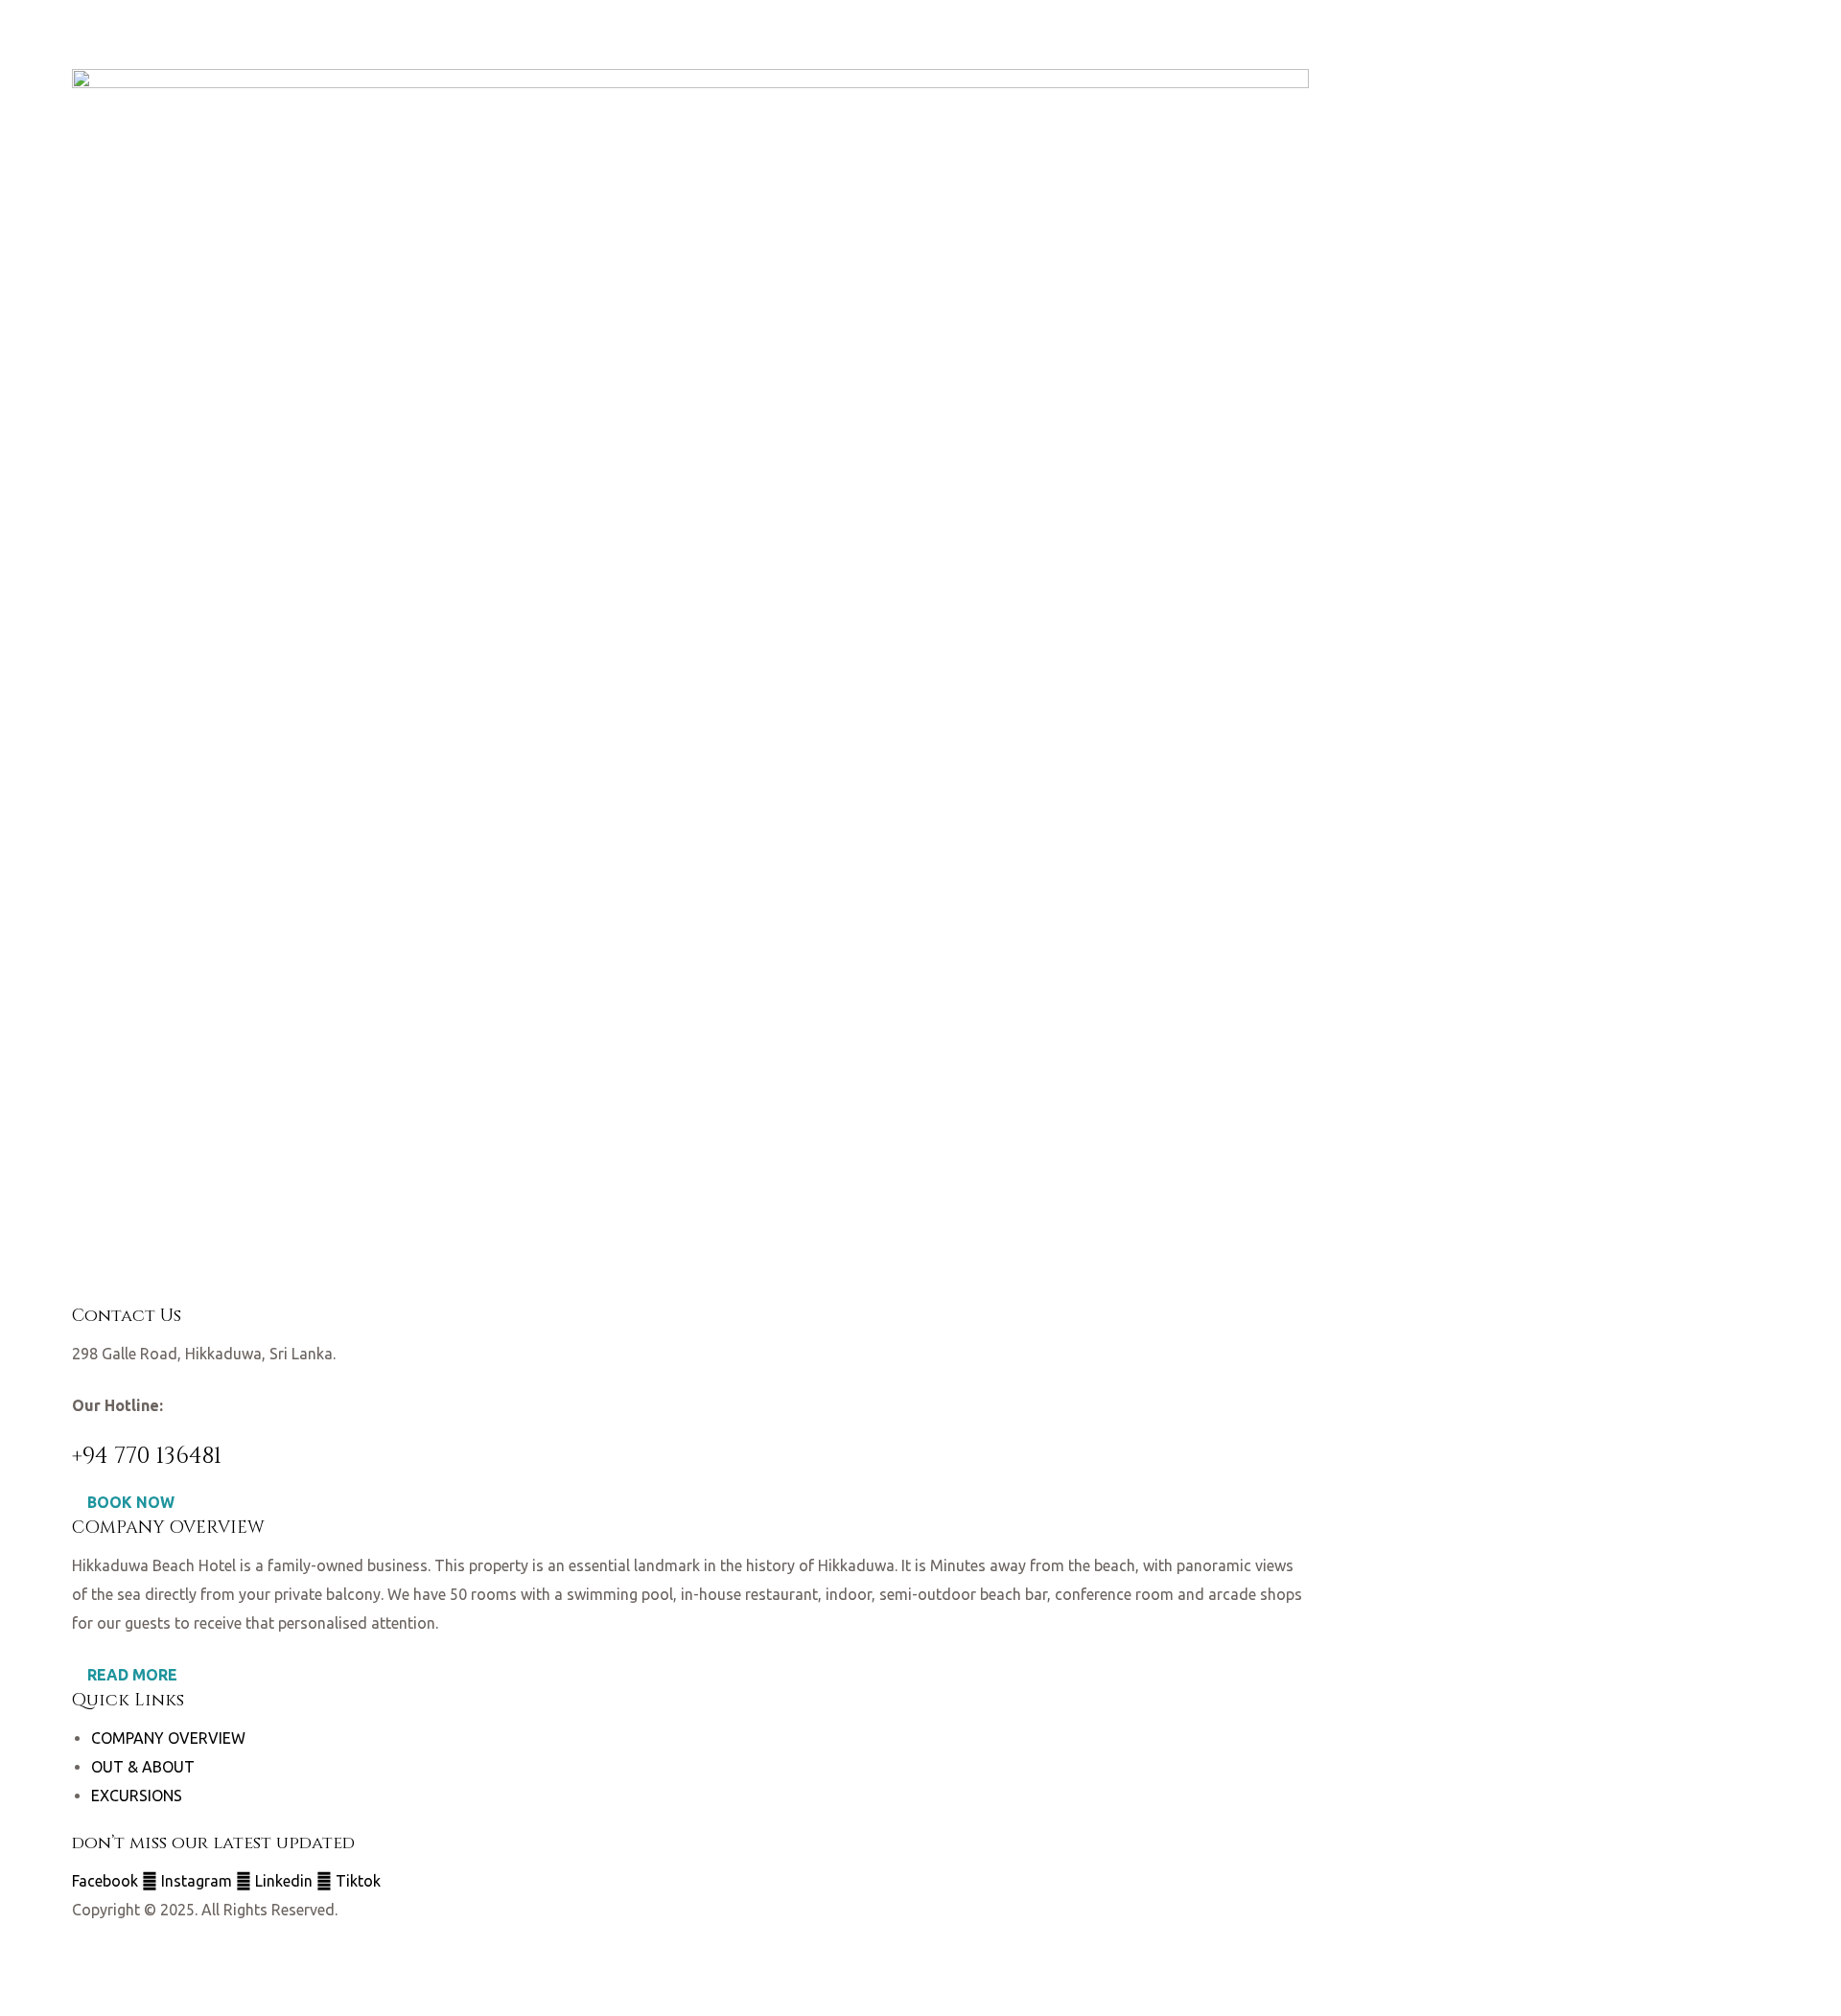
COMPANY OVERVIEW (168, 1738)
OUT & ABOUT (143, 1767)
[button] (123, 1502)
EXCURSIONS (137, 1796)
